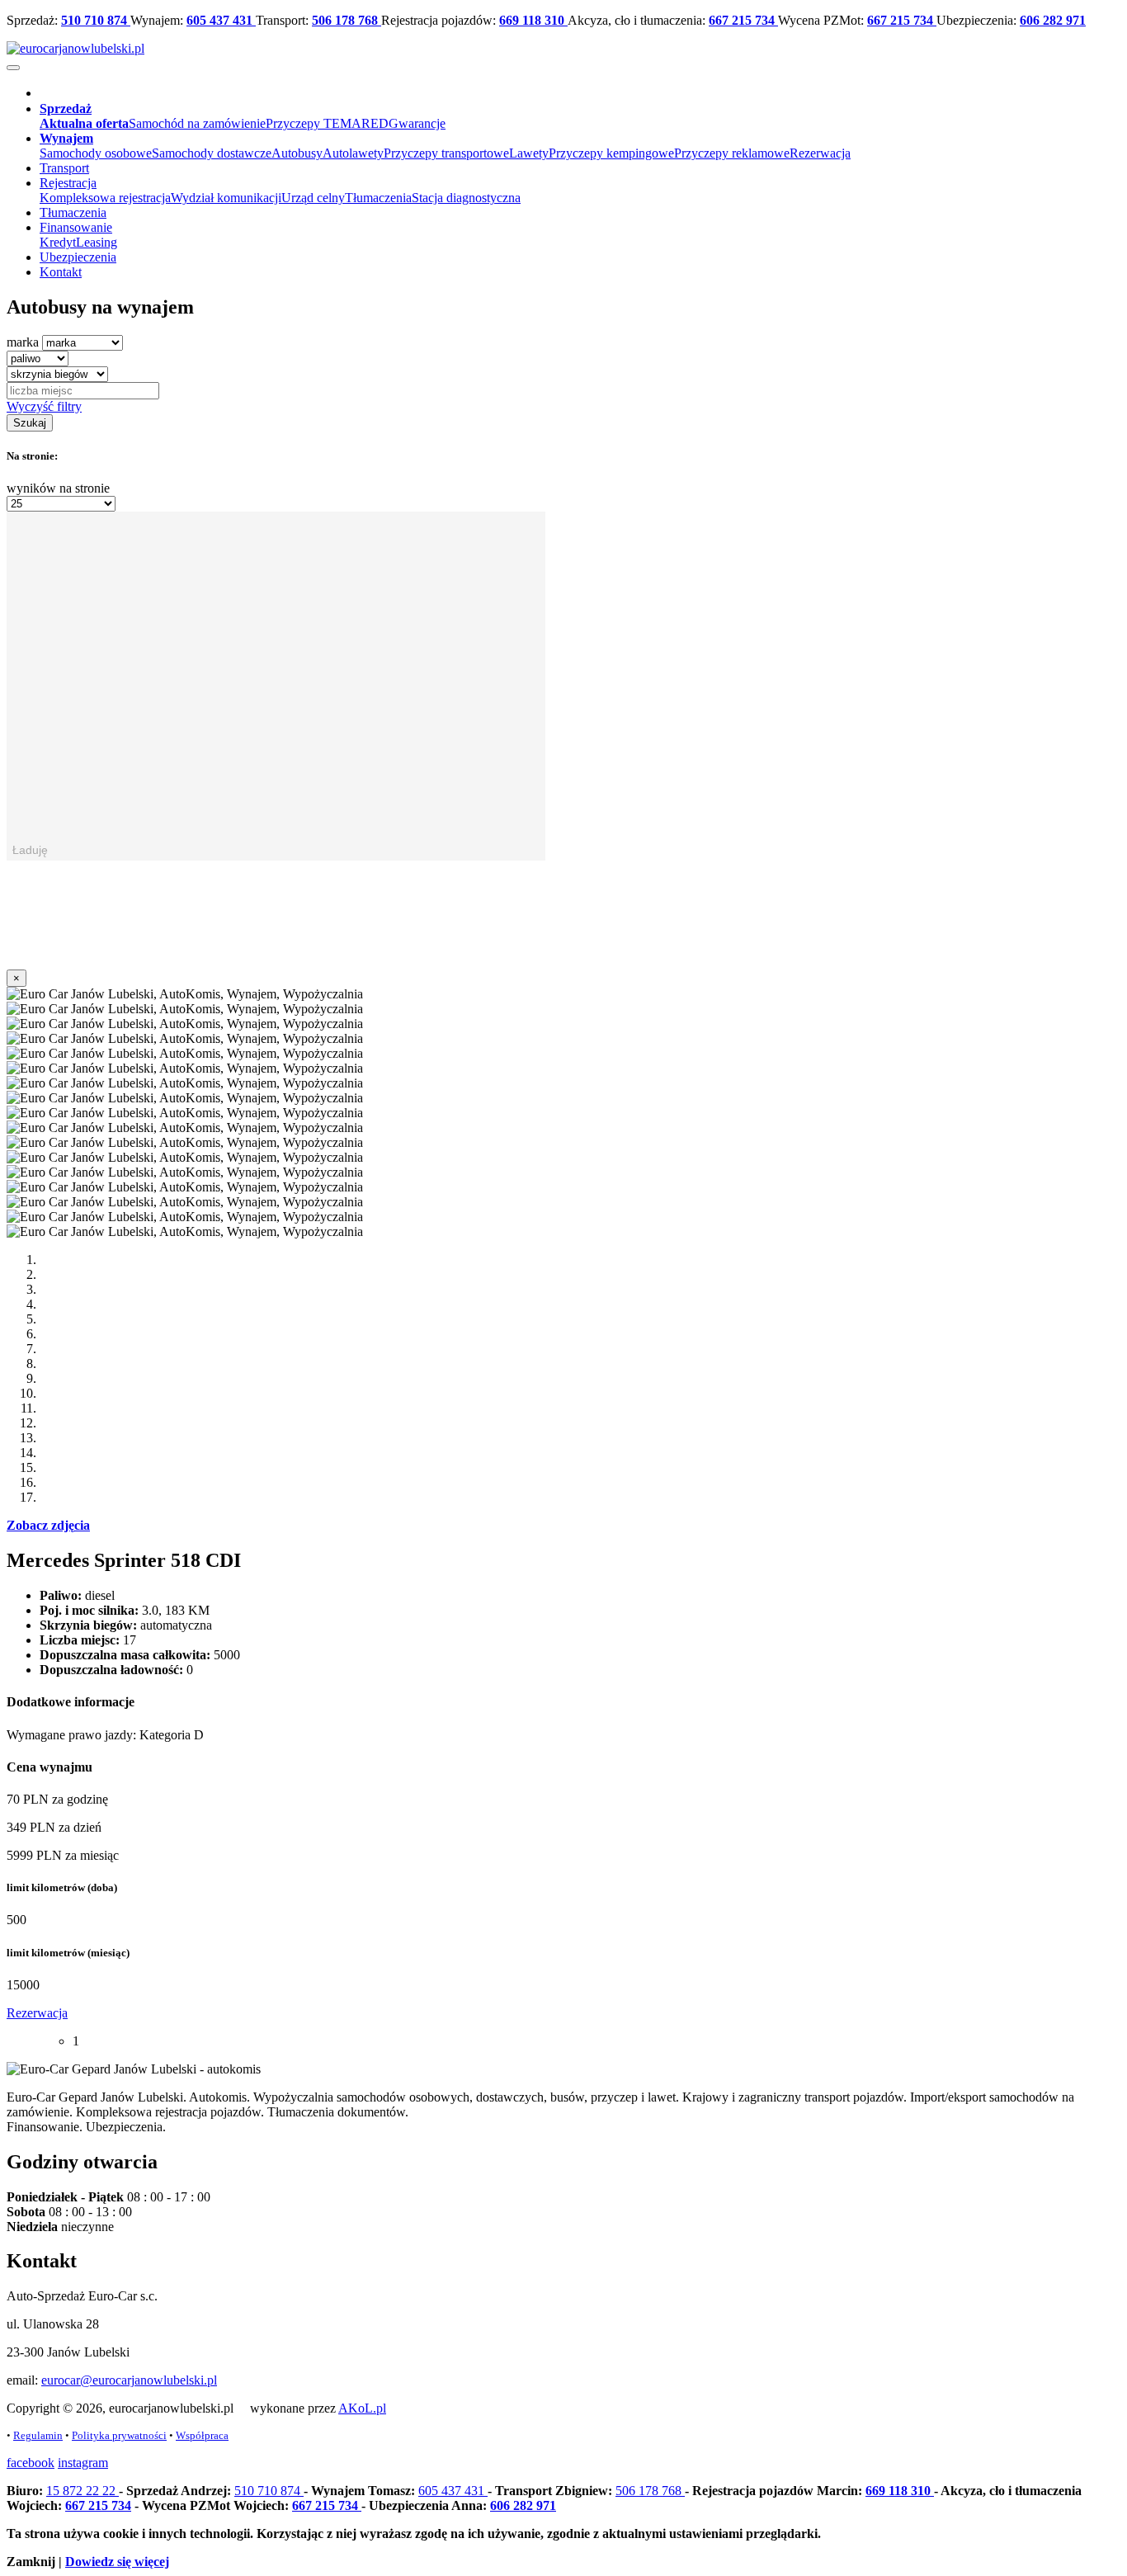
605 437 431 (221, 20)
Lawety (529, 153)
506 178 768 (347, 20)
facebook (31, 2463)
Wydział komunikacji (226, 198)
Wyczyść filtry (44, 406)
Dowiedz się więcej (117, 2562)
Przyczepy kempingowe (611, 153)
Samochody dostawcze (212, 153)
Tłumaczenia (378, 198)
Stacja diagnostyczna (466, 198)
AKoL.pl (362, 2408)
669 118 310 (533, 20)
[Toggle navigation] (13, 68)
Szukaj (30, 423)
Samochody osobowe (96, 153)
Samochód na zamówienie (197, 123)
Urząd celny (313, 198)
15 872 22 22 (83, 2491)
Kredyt (58, 242)
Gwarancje (417, 123)
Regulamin (38, 2435)
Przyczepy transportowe (446, 153)
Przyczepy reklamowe (732, 153)
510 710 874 (96, 20)
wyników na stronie (58, 488)
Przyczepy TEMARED (327, 123)
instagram (83, 2463)
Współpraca (202, 2435)
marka (23, 342)
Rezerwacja (820, 153)
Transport (64, 168)
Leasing (97, 242)
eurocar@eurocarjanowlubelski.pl (129, 2380)
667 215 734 (743, 20)
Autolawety (353, 153)
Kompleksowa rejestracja (105, 198)
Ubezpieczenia (78, 257)
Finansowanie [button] (76, 227)
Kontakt (61, 272)
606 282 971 (1053, 20)
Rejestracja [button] (68, 183)
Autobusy (297, 153)
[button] (66, 109)
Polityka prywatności (119, 2435)
